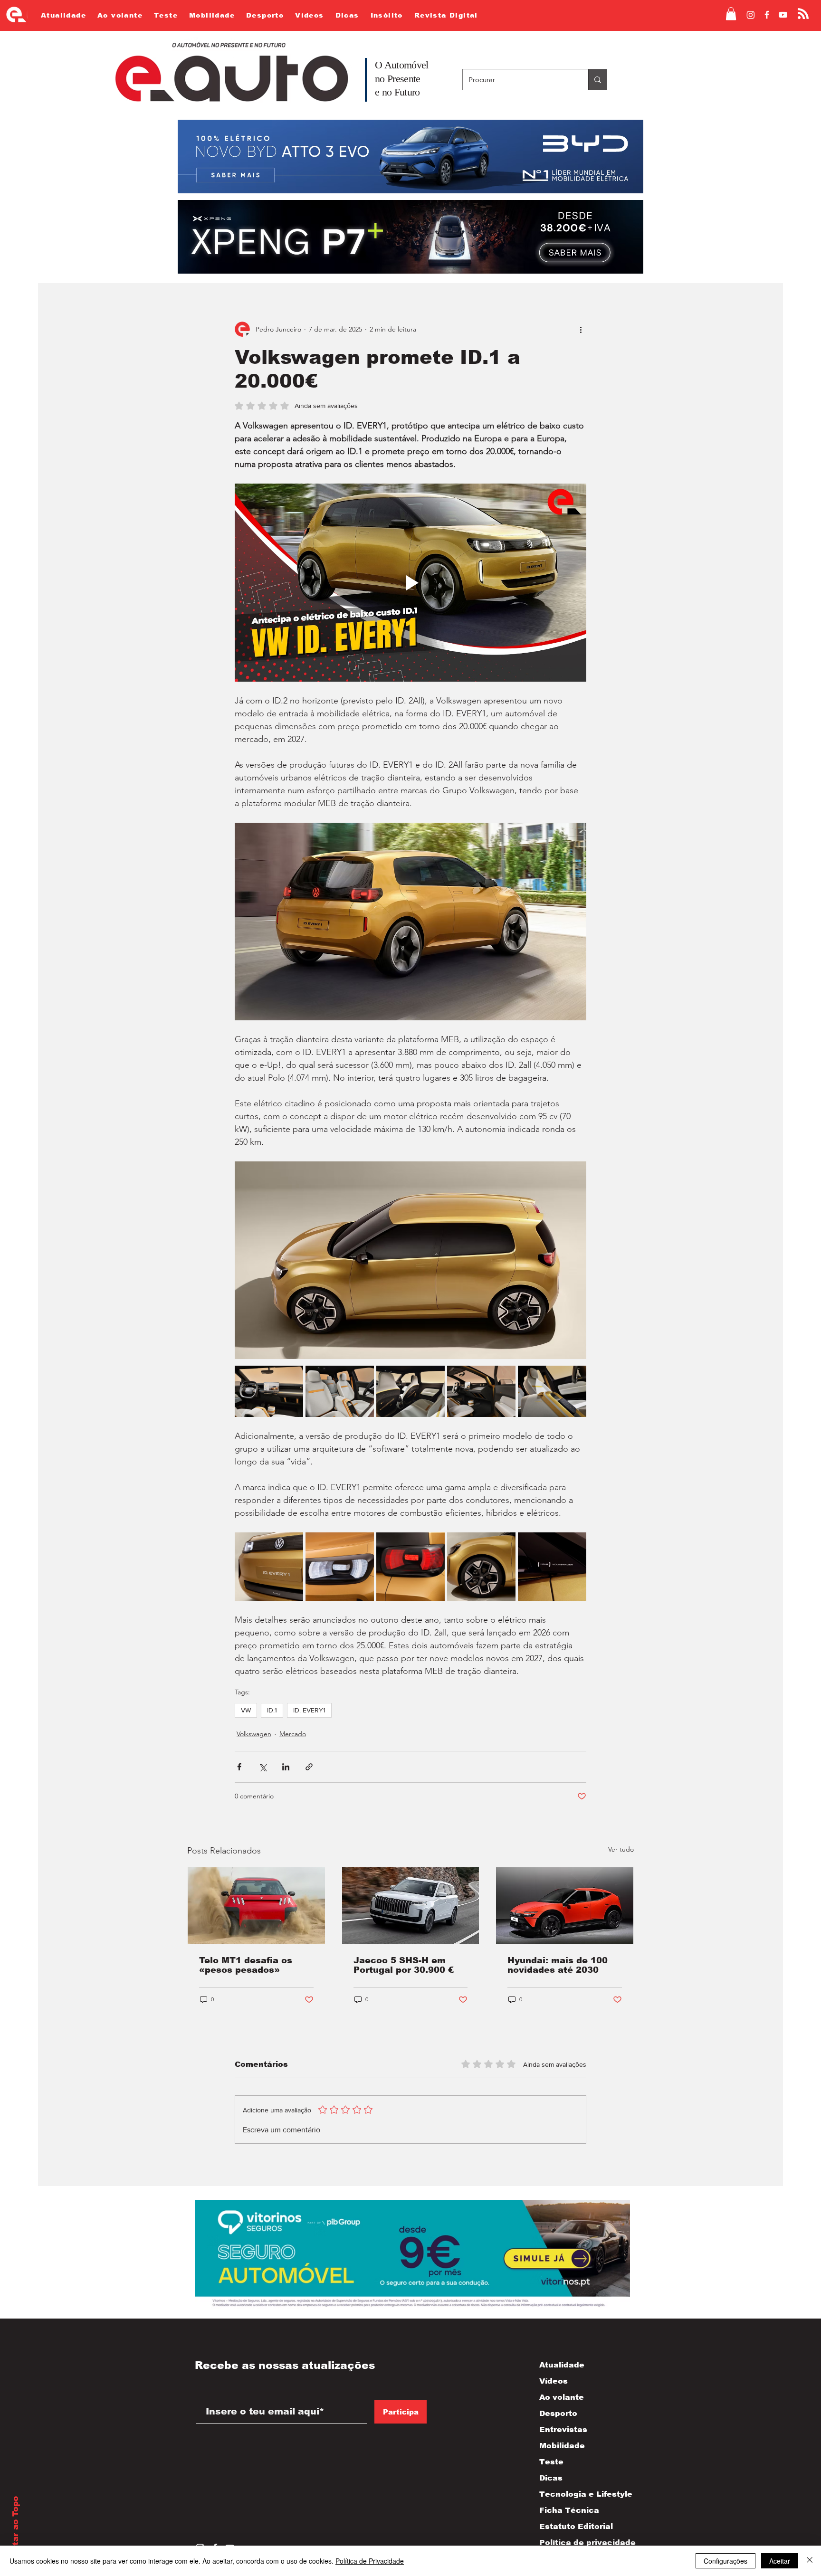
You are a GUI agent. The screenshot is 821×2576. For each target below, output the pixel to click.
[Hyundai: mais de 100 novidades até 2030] (565, 1906)
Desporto (558, 2413)
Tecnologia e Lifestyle (578, 2494)
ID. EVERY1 (309, 1710)
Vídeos (554, 2381)
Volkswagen (254, 1734)
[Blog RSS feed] (803, 14)
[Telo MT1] (256, 1906)
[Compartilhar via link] (309, 1767)
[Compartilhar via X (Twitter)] (263, 1767)
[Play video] (410, 582)
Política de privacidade (578, 2543)
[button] (731, 14)
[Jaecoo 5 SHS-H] (411, 1906)
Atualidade (562, 2365)
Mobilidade (562, 2446)
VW (246, 1710)
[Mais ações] (581, 329)
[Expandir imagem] (269, 1391)
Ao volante (562, 2397)
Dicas (551, 2478)
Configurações (726, 2561)
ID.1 (272, 1710)
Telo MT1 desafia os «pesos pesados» (246, 1965)
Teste (551, 2462)
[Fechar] (810, 2561)
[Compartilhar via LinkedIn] (286, 1767)
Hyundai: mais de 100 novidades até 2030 (558, 1965)
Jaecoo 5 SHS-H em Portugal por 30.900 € (404, 1965)
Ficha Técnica (569, 2510)
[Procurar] (597, 80)
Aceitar (780, 2561)
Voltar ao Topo (15, 2528)
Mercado (293, 1734)
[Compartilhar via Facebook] (239, 1767)
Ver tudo (621, 1849)
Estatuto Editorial (576, 2526)
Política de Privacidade (370, 2561)
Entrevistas (563, 2429)
